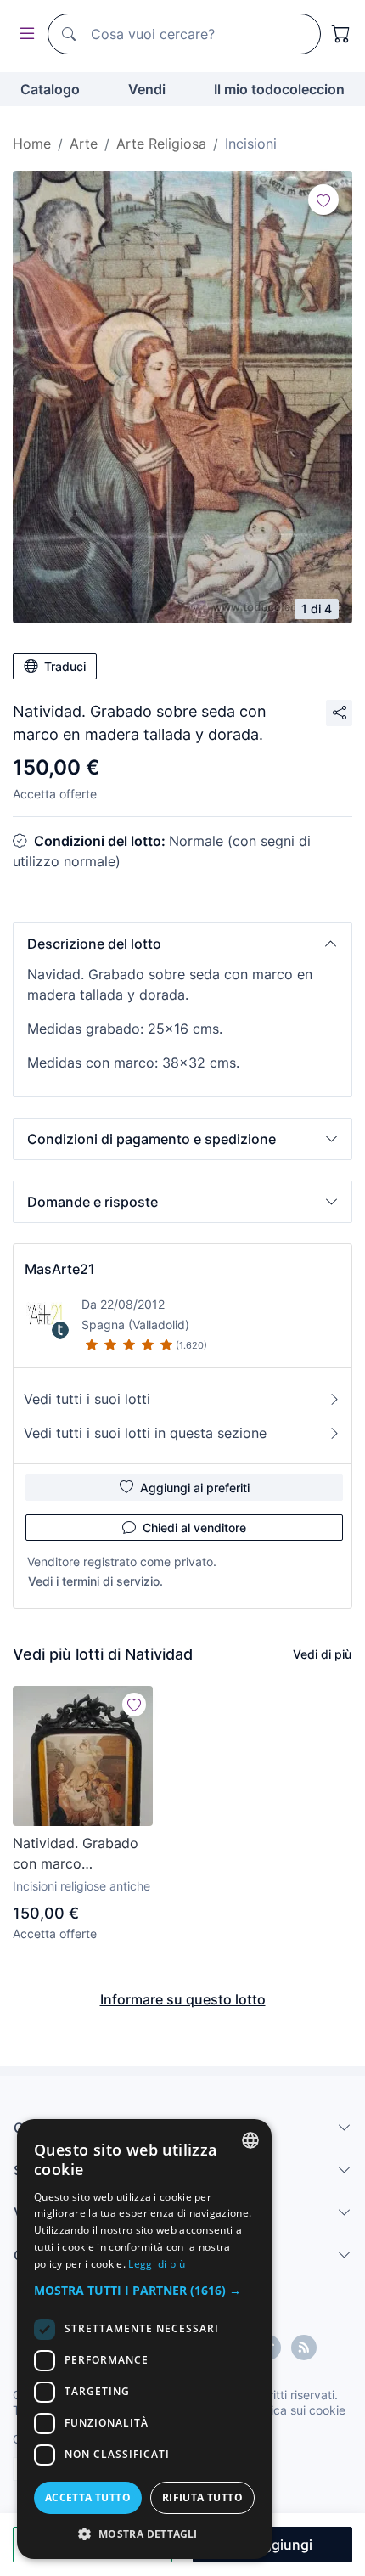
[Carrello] (341, 34)
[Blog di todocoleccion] (304, 2348)
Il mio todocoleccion (279, 89)
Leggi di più (157, 2264)
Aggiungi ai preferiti (195, 1488)
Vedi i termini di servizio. (95, 1581)
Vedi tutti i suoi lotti (87, 1399)
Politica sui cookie (296, 2410)
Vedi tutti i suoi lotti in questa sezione (145, 1433)
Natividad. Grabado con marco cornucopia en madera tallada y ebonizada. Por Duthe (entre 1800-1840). (82, 1854)
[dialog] (144, 2339)
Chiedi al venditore (194, 1528)
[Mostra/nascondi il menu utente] (24, 34)
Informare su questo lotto (183, 1999)
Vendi (147, 89)
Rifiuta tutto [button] (202, 2497)
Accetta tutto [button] (88, 2497)
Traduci (65, 666)
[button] (182, 944)
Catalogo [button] (50, 89)
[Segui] (323, 200)
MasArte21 (60, 1269)
